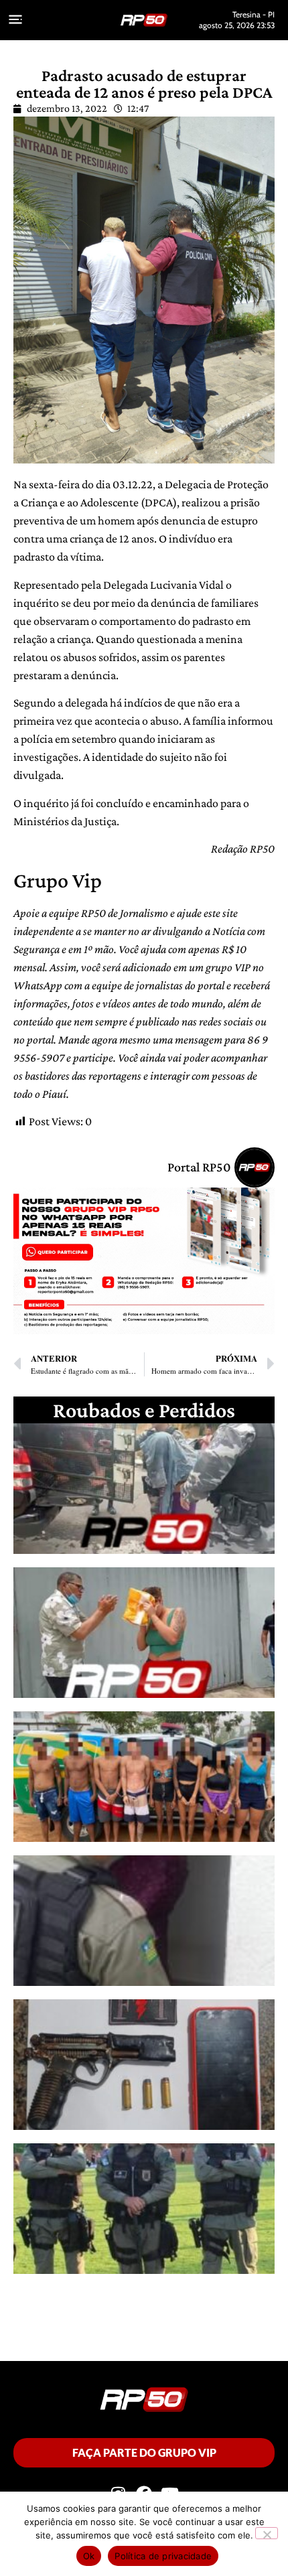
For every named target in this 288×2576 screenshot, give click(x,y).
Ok (89, 2556)
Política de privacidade (163, 2556)
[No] (267, 2533)
